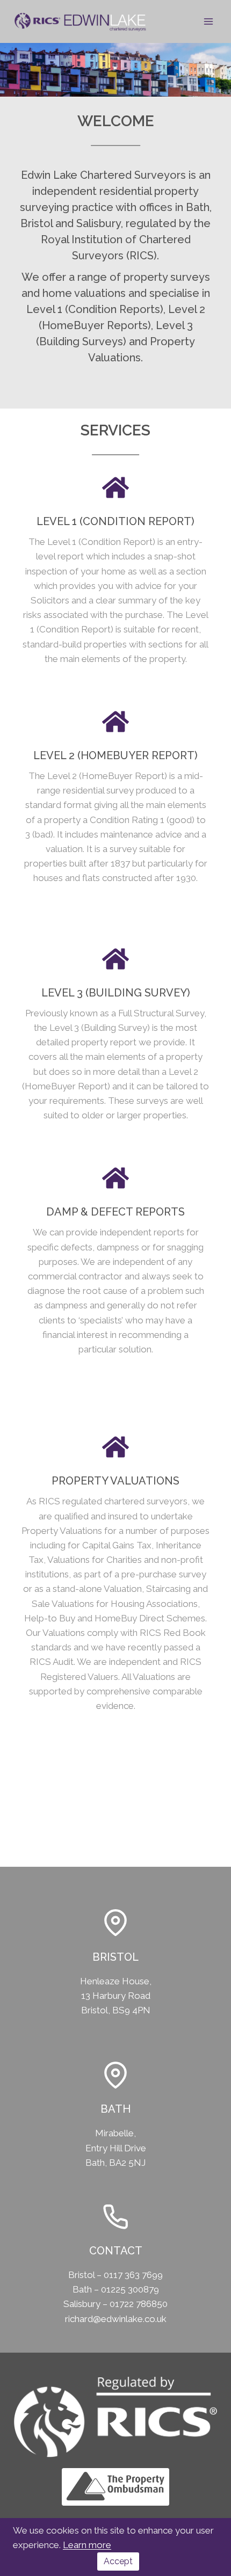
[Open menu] (208, 21)
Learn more (87, 2545)
